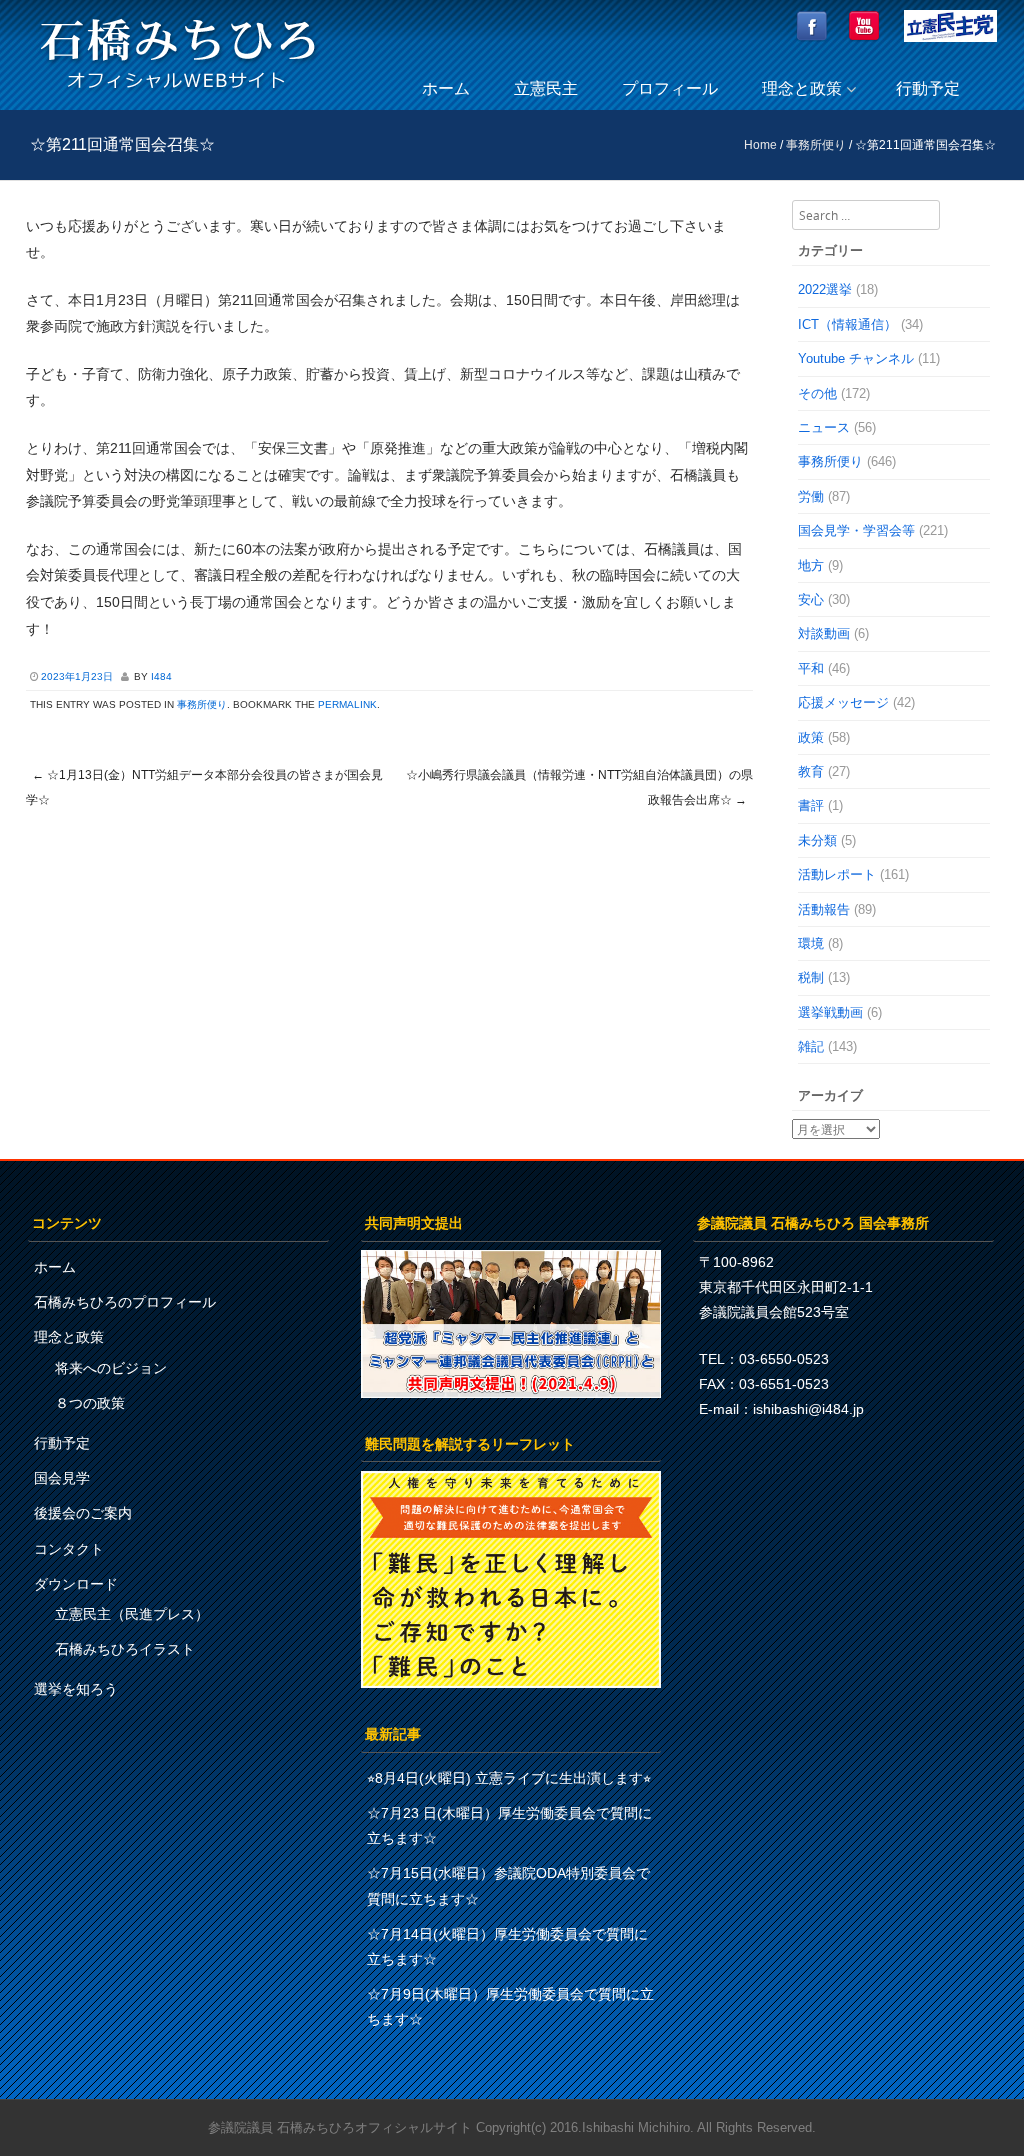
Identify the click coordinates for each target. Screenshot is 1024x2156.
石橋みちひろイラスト (125, 1649)
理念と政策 (802, 88)
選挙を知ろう (76, 1689)
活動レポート (837, 874)
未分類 (817, 840)
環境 (811, 943)
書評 (811, 805)
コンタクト (69, 1549)
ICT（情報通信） (847, 324)
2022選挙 (825, 289)
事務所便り (816, 145)
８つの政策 (90, 1403)
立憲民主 (546, 88)
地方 (811, 565)
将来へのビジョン (111, 1368)
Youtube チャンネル (856, 358)
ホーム (446, 88)
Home (760, 145)
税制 (811, 977)
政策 (811, 737)
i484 (161, 676)
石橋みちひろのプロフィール (125, 1302)
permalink (347, 704)
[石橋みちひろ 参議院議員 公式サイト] (178, 94)
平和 (811, 668)
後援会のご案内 (83, 1513)
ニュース (824, 427)
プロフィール (670, 88)
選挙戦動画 (830, 1012)
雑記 (811, 1046)
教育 (811, 771)
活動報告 (824, 909)
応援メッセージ (843, 702)
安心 (811, 599)
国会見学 (62, 1478)
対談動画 (824, 633)
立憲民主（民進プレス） (132, 1614)
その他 (817, 393)
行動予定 (928, 88)
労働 (811, 496)
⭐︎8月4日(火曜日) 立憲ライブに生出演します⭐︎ (509, 1778)
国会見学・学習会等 (856, 530)
